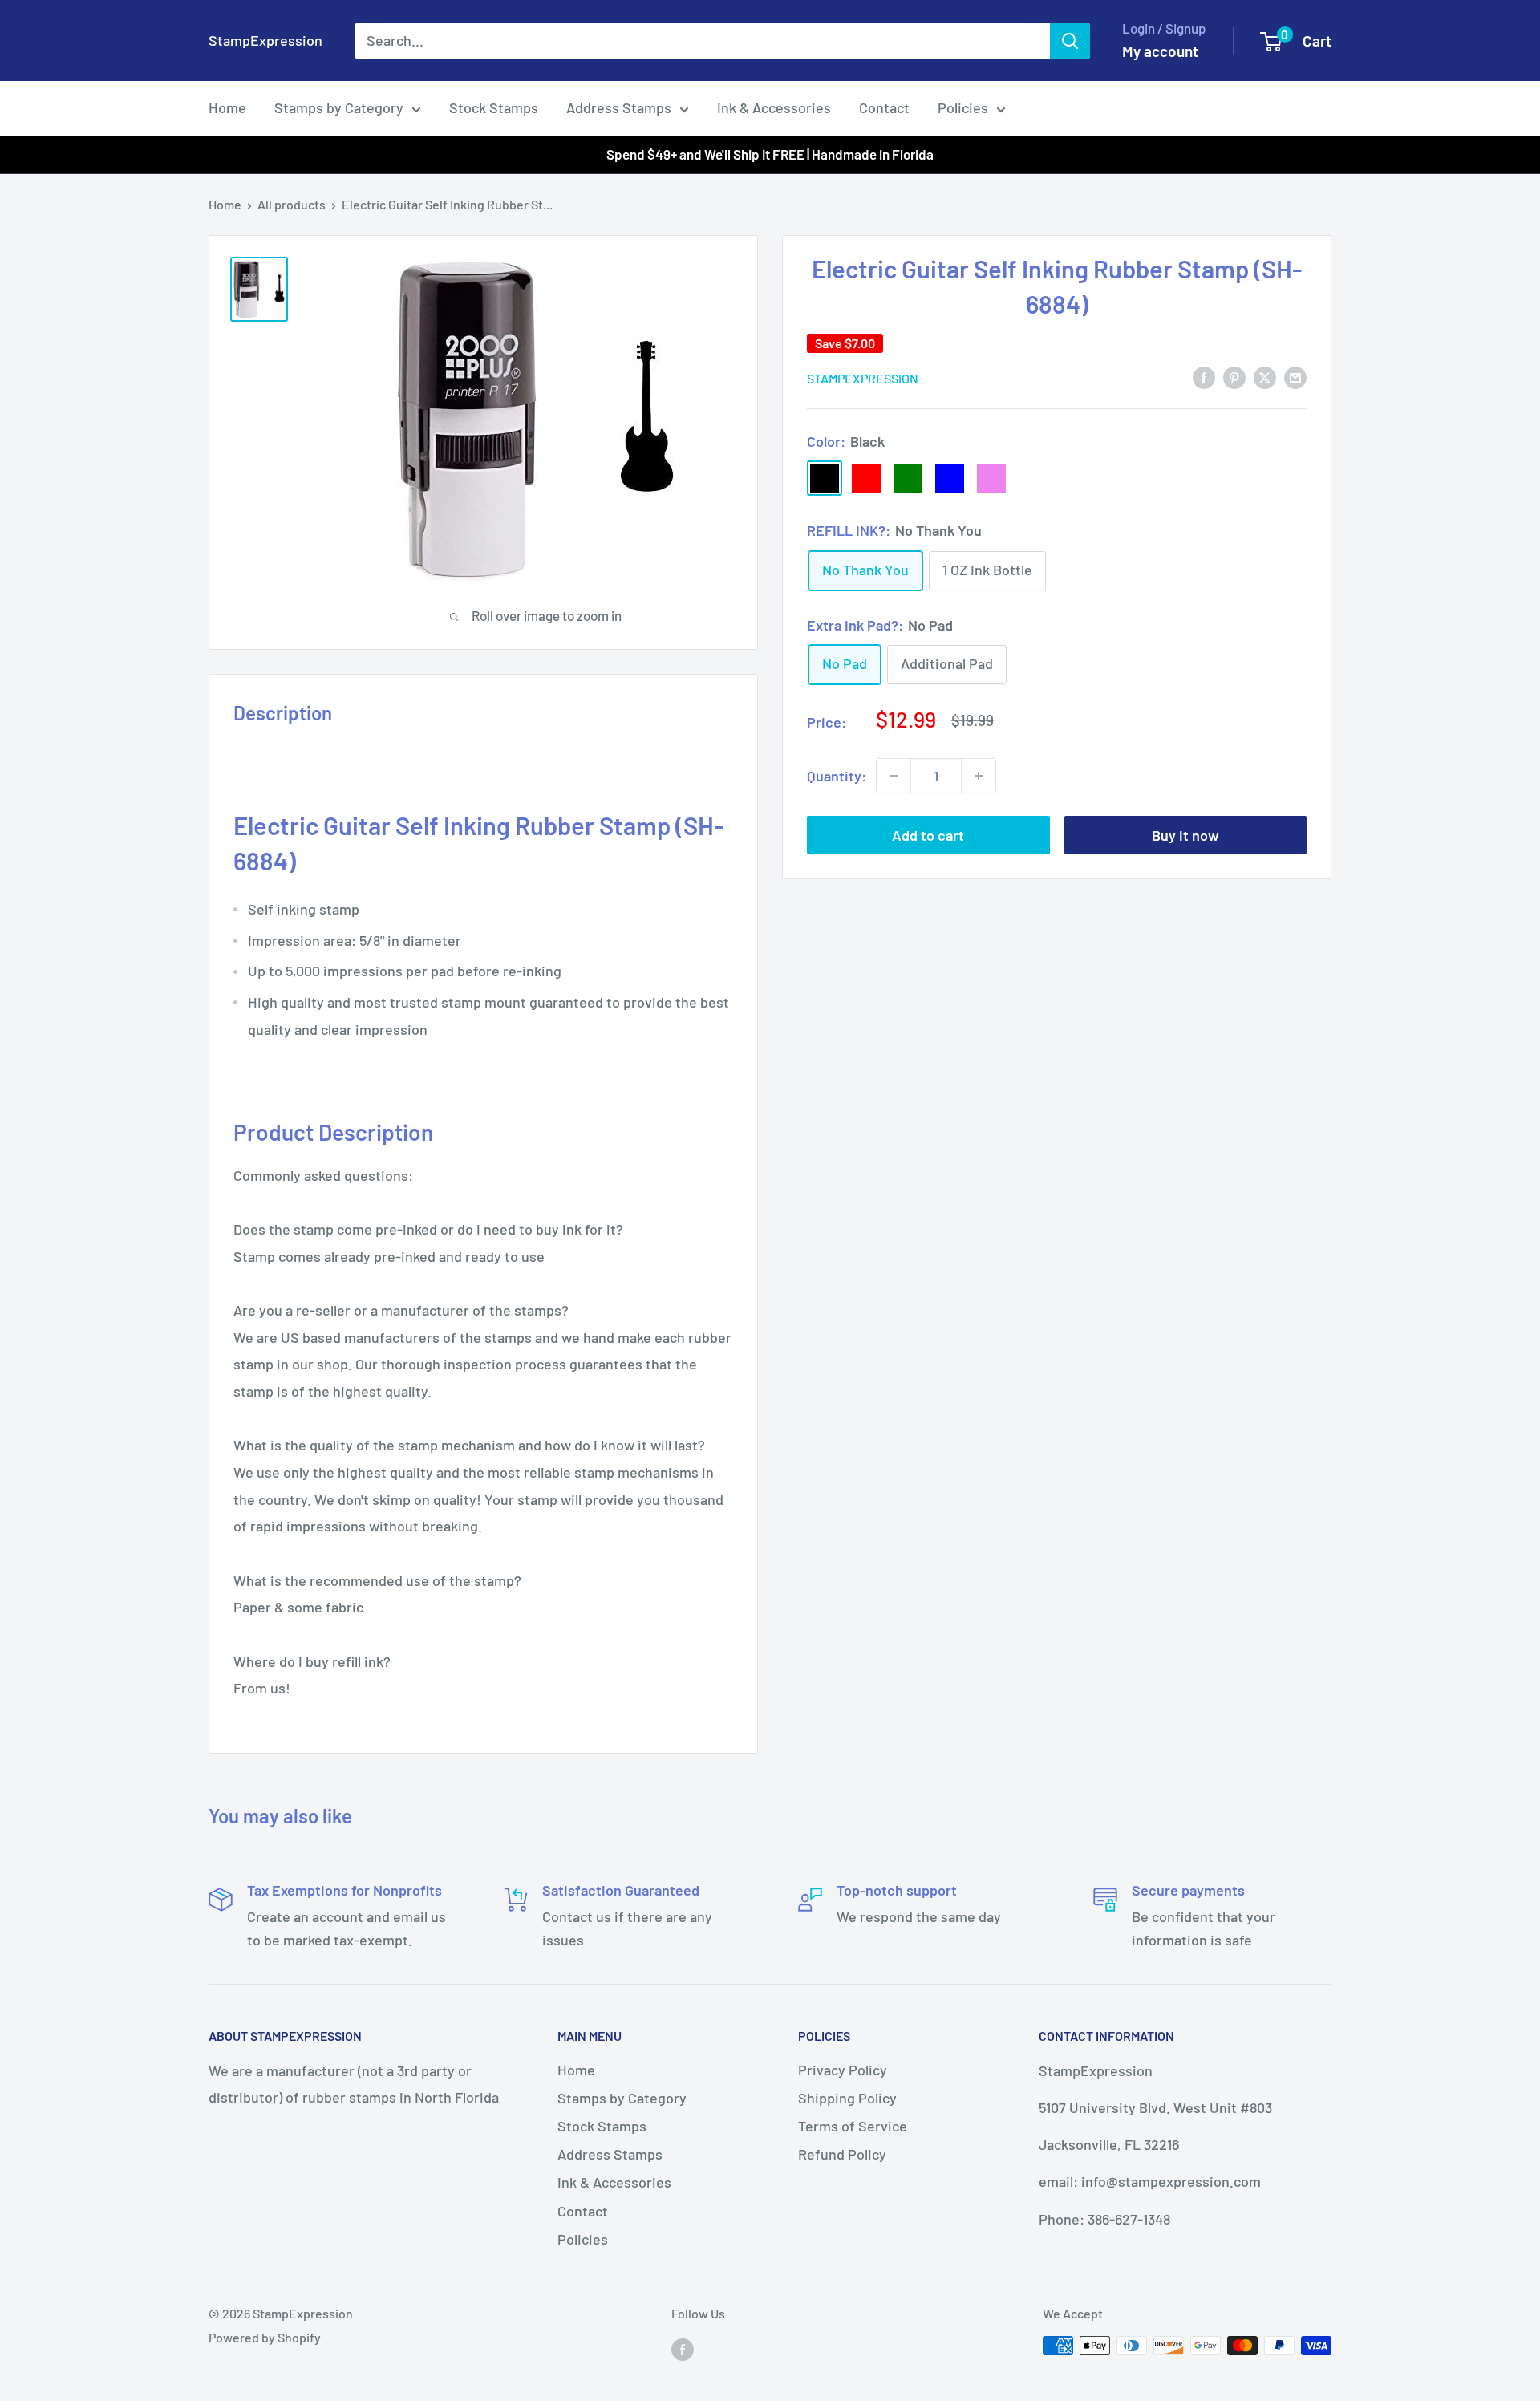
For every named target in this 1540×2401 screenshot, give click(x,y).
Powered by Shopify (265, 2337)
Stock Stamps (494, 107)
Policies (963, 107)
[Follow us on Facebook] (683, 2348)
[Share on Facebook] (1204, 377)
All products (292, 204)
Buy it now (1185, 835)
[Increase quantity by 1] (979, 776)
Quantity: (837, 775)
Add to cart (928, 835)
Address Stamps (619, 107)
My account (1160, 51)
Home (227, 107)
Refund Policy (842, 2154)
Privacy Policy (843, 2070)
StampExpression (863, 377)
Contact (884, 107)
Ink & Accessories (774, 107)
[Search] (1070, 41)
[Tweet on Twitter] (1265, 377)
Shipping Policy (847, 2098)
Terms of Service (853, 2126)
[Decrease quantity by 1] (894, 776)
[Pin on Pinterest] (1234, 377)
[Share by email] (1295, 377)
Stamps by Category (339, 107)
